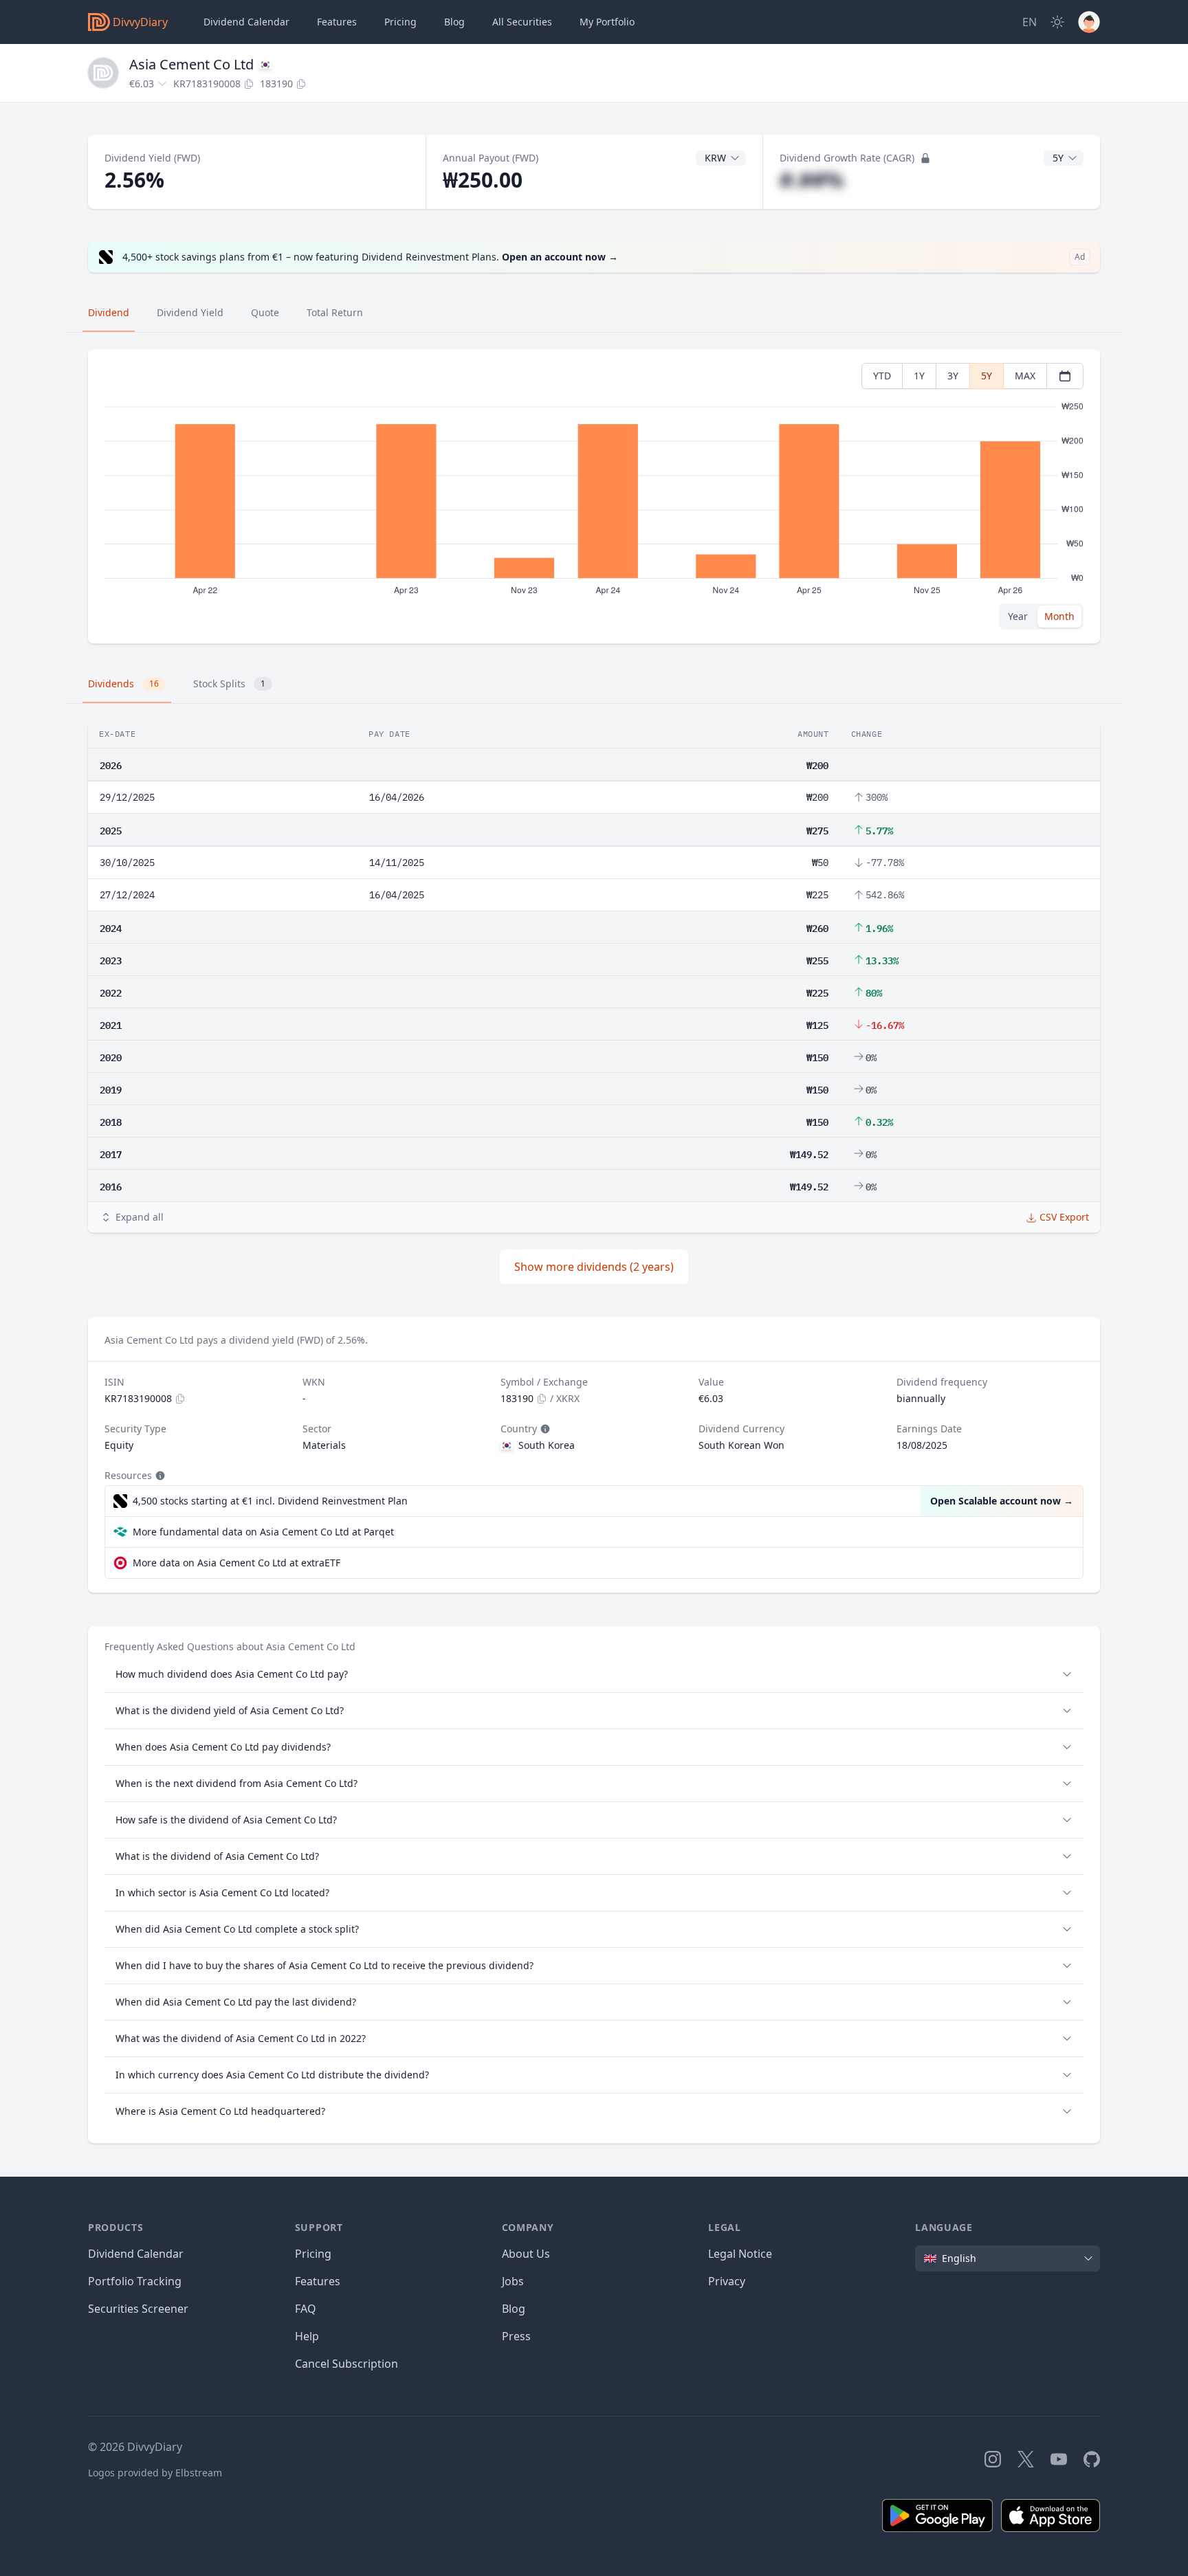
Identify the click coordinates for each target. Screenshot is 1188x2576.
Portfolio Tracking (135, 2281)
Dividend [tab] (109, 312)
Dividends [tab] (123, 684)
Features (337, 22)
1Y (919, 376)
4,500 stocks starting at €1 (270, 1501)
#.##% (812, 180)
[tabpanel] (594, 497)
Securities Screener (138, 2309)
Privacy (727, 2281)
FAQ (306, 2309)
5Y (987, 376)
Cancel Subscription (346, 2364)
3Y (953, 376)
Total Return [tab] (335, 312)
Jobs (513, 2281)
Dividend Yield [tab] (190, 312)
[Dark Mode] (1057, 22)
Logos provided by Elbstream (155, 2473)
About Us (526, 2254)
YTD (882, 376)
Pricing (400, 22)
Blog (514, 2309)
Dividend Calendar (246, 22)
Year (1018, 616)
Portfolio (607, 22)
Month (1059, 616)
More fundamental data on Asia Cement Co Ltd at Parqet (263, 1532)
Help (307, 2336)
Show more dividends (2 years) (594, 1267)
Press (516, 2336)
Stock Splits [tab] (229, 684)
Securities (522, 22)
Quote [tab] (265, 312)
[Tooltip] (544, 1429)
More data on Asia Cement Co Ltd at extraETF (236, 1563)
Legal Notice (740, 2254)
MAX (1025, 376)
